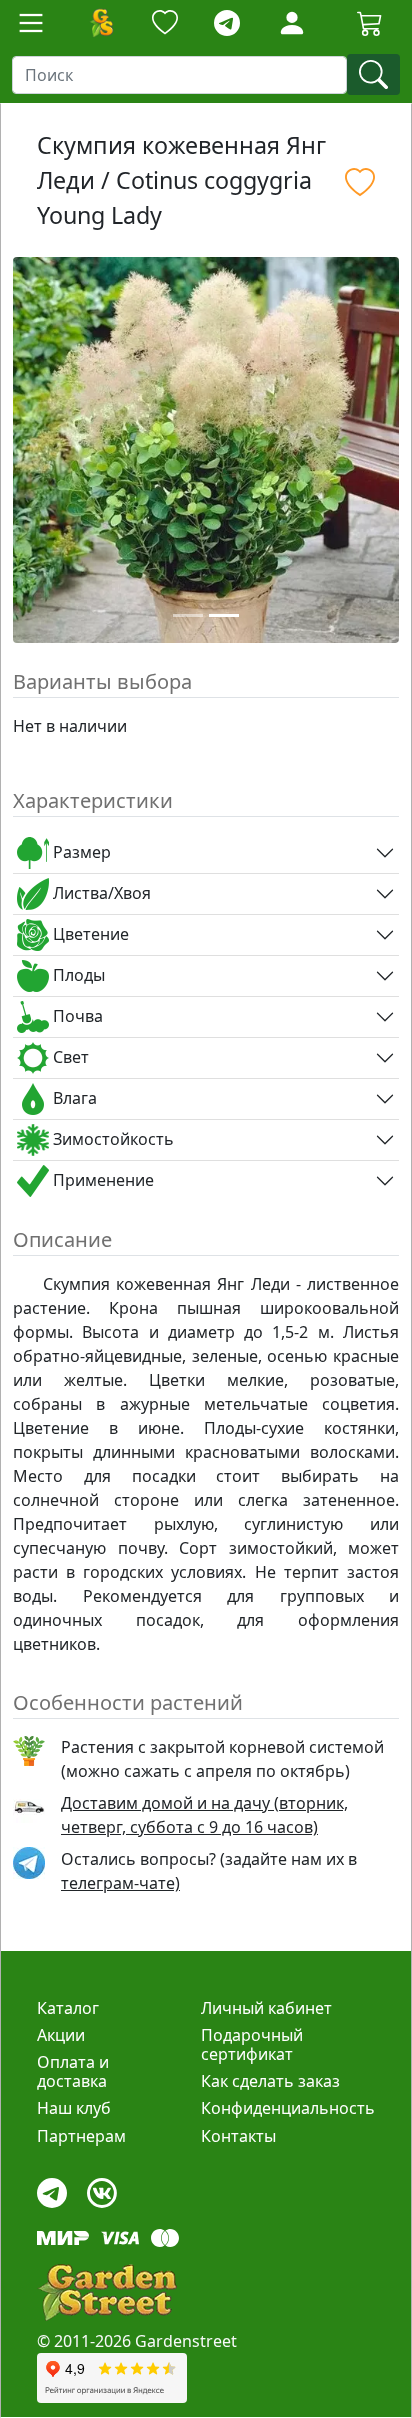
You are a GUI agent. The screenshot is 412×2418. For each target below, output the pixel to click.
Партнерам (81, 2136)
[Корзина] (370, 23)
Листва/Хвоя (100, 893)
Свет (69, 1057)
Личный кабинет (266, 2008)
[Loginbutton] (292, 23)
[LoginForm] (292, 21)
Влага (73, 1098)
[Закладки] (165, 23)
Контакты (238, 2136)
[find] (373, 74)
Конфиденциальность (288, 2108)
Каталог (68, 2008)
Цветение (89, 934)
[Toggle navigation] (31, 23)
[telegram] (227, 23)
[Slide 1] (188, 615)
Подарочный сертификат (252, 2044)
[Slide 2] (224, 615)
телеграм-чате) (120, 1883)
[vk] (102, 2187)
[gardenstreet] (107, 2292)
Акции (61, 2035)
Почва (76, 1016)
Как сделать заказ (270, 2081)
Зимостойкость (111, 1139)
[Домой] (101, 23)
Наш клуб (74, 2108)
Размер (80, 852)
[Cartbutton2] (370, 22)
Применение (101, 1180)
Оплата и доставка (73, 2071)
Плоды (77, 975)
